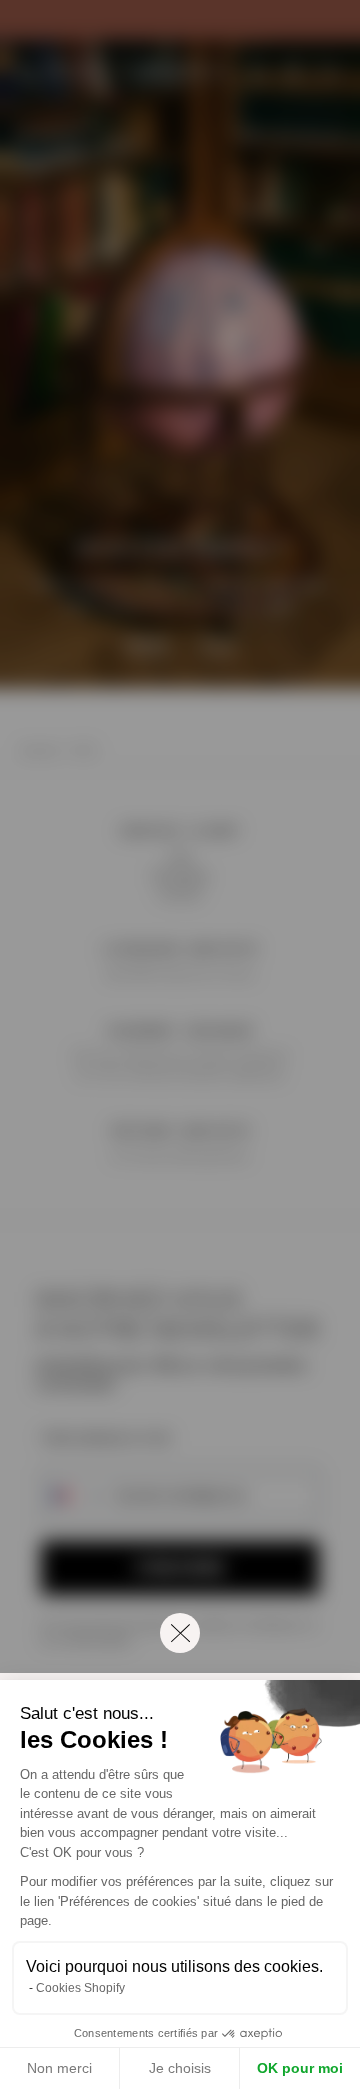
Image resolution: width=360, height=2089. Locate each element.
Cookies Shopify (80, 1988)
